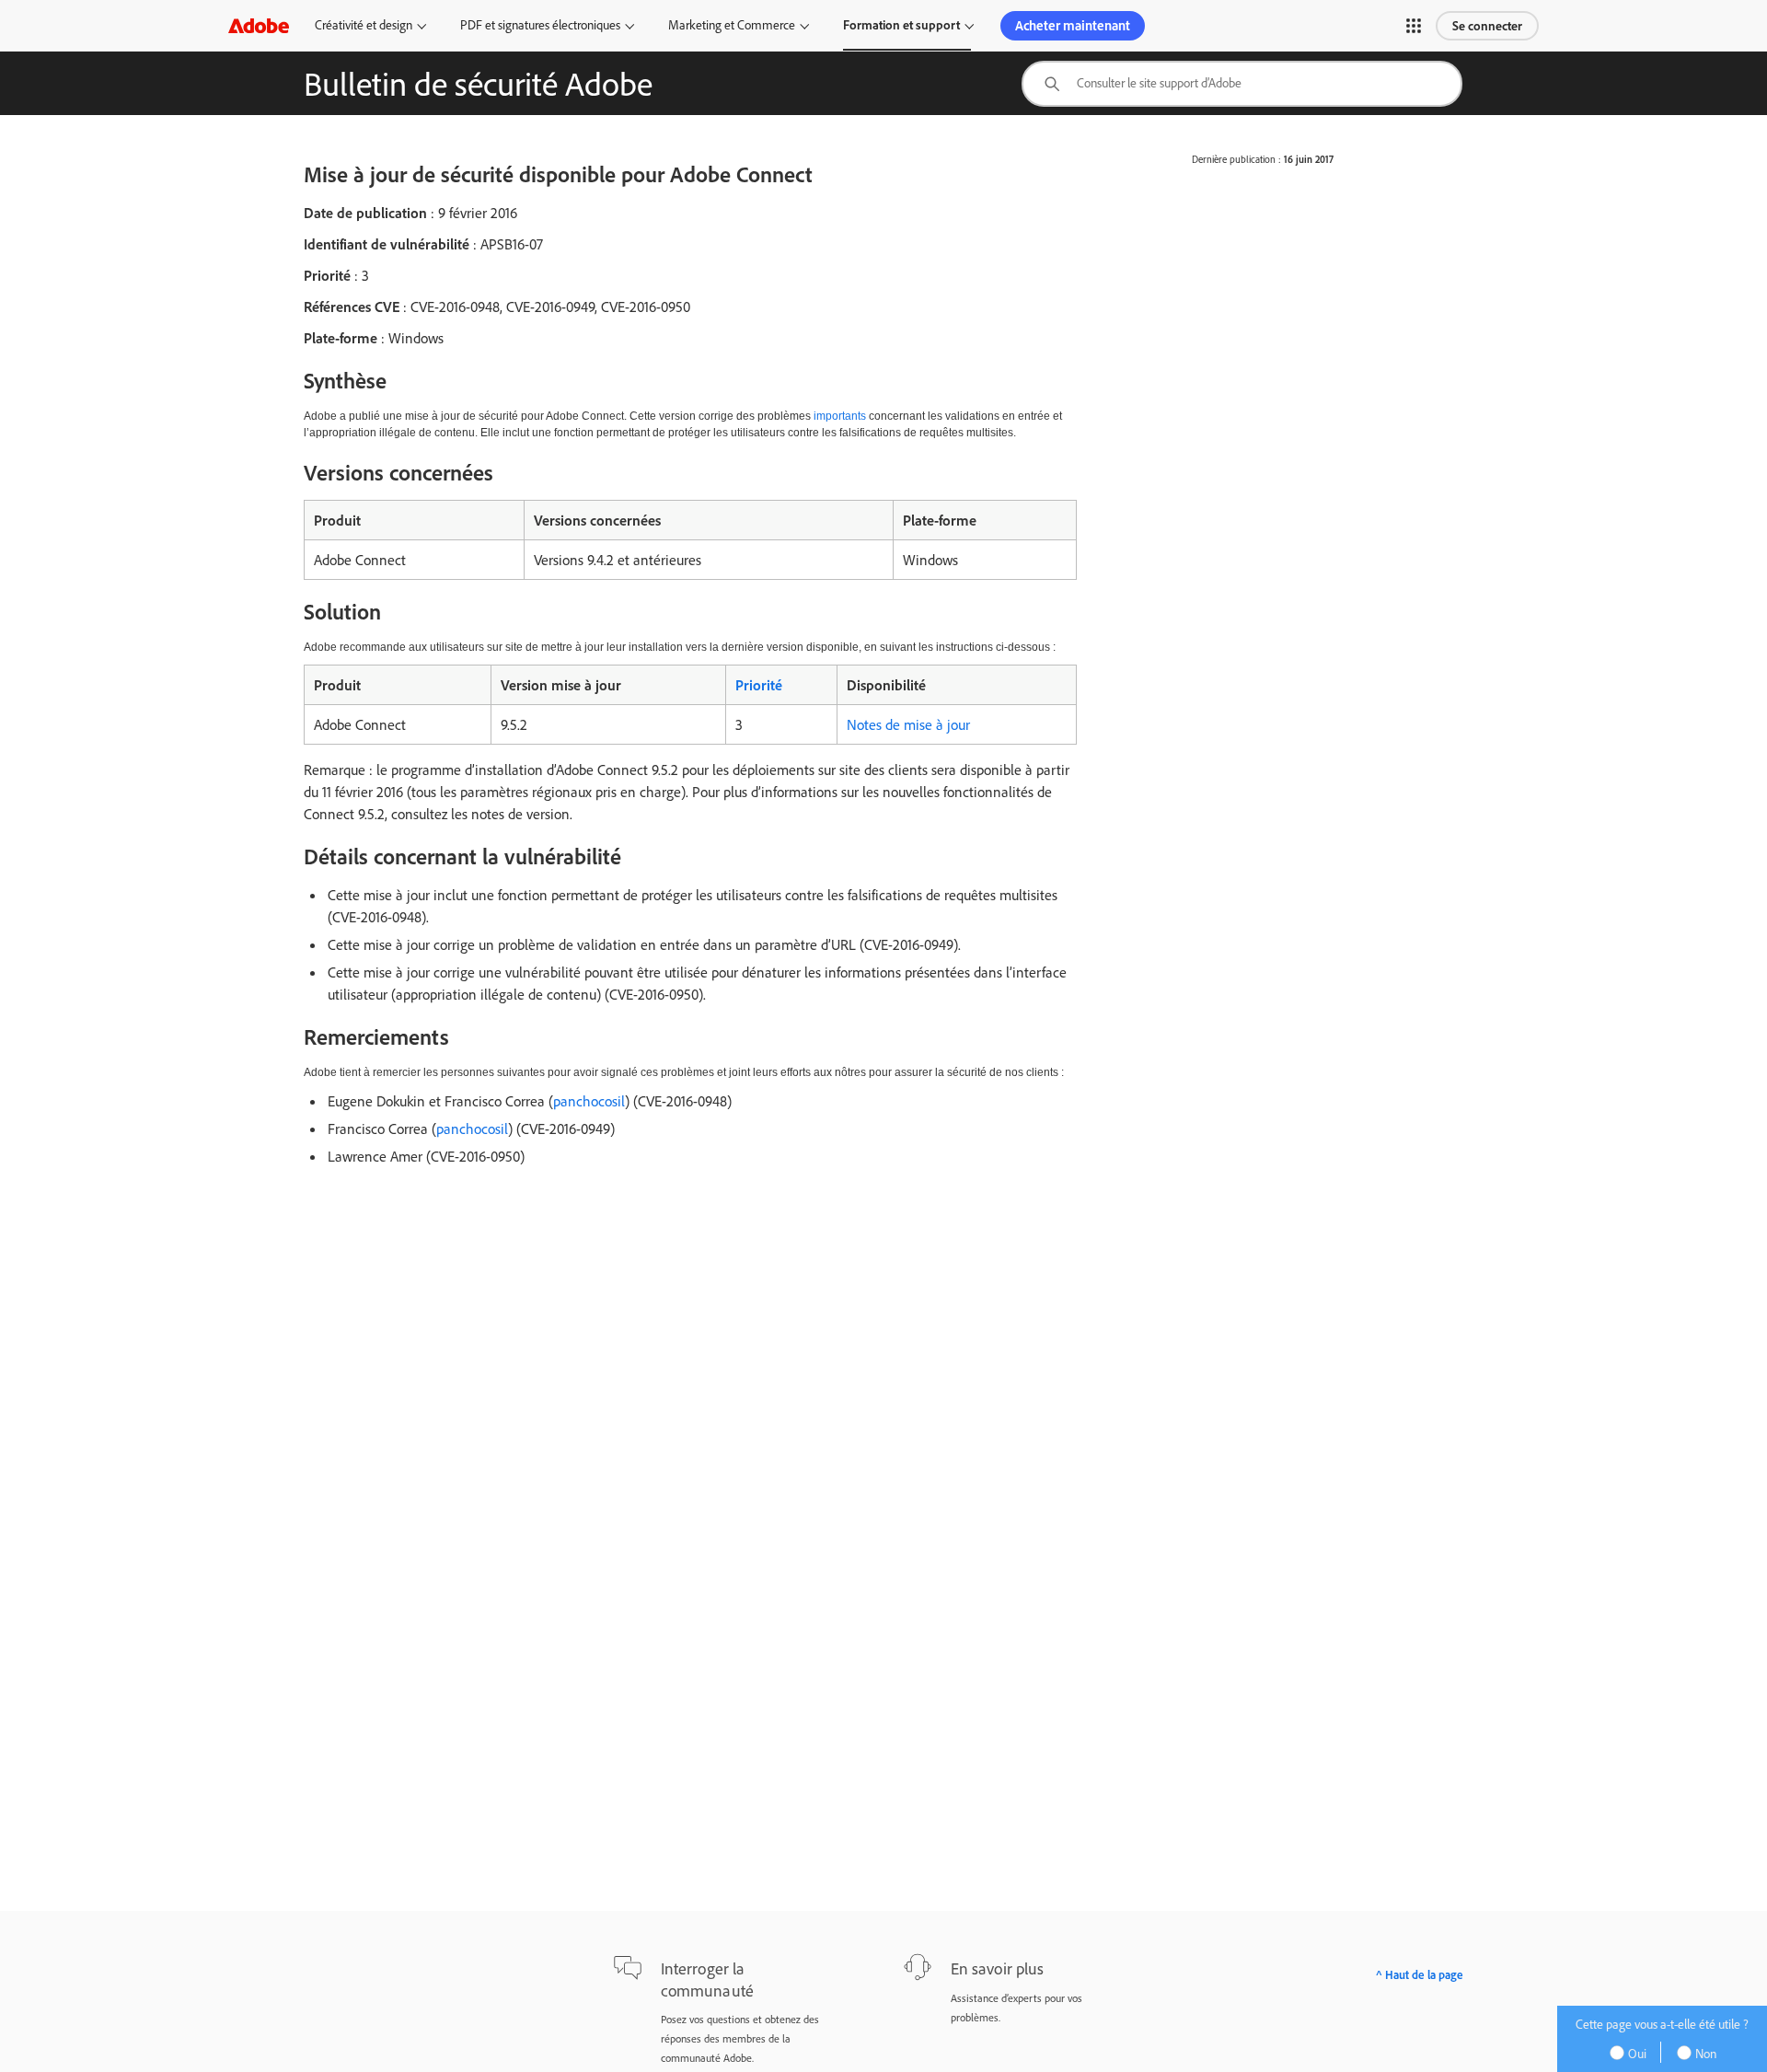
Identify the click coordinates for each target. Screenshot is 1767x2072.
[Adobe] (259, 25)
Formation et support (901, 25)
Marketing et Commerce (732, 25)
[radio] (1634, 2052)
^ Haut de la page (1420, 1974)
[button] (1414, 26)
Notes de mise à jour (908, 724)
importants (840, 416)
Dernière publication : (1236, 159)
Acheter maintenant (1073, 25)
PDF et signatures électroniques (540, 25)
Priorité (759, 685)
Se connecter (1487, 26)
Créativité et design (364, 25)
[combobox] (1242, 84)
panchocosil (589, 1101)
